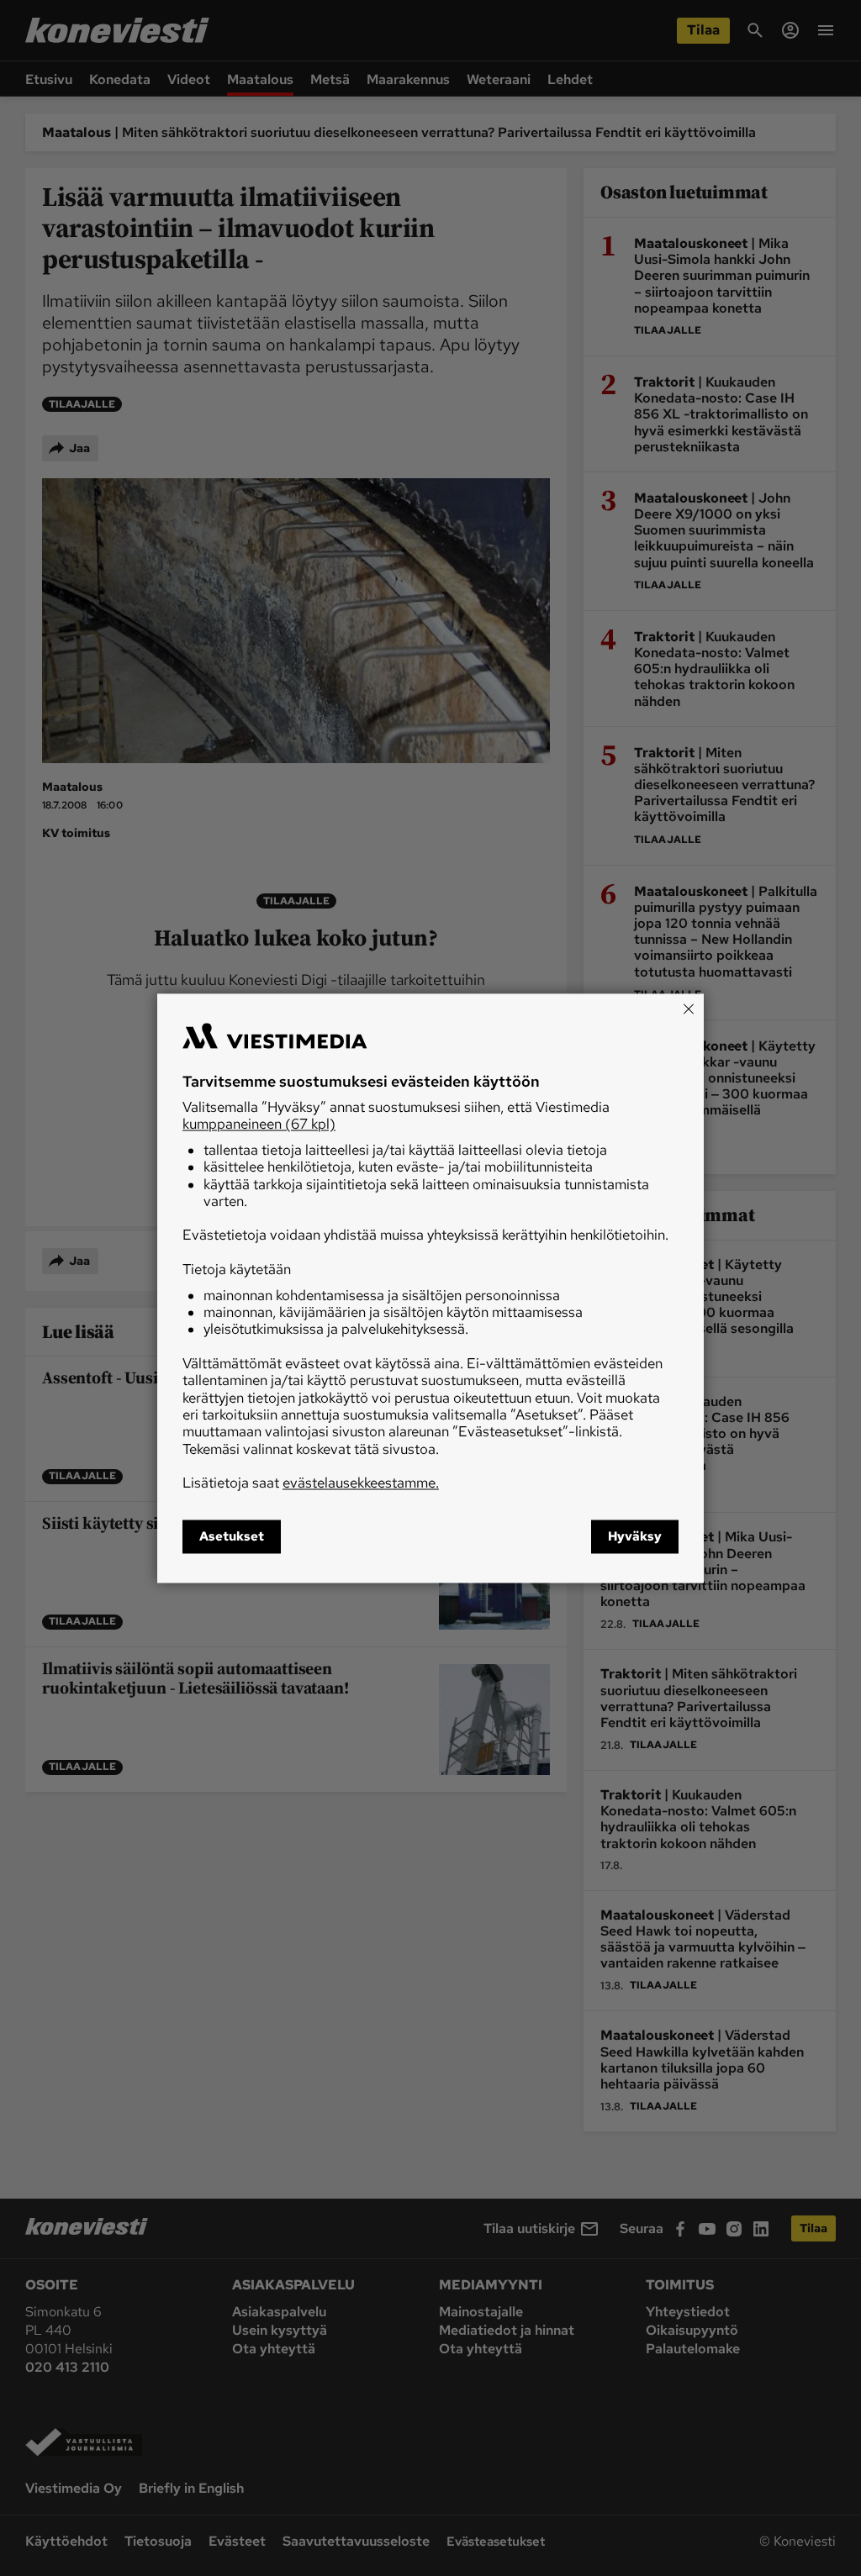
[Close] (689, 1009)
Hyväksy (635, 1536)
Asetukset (232, 1536)
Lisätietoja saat (311, 1483)
